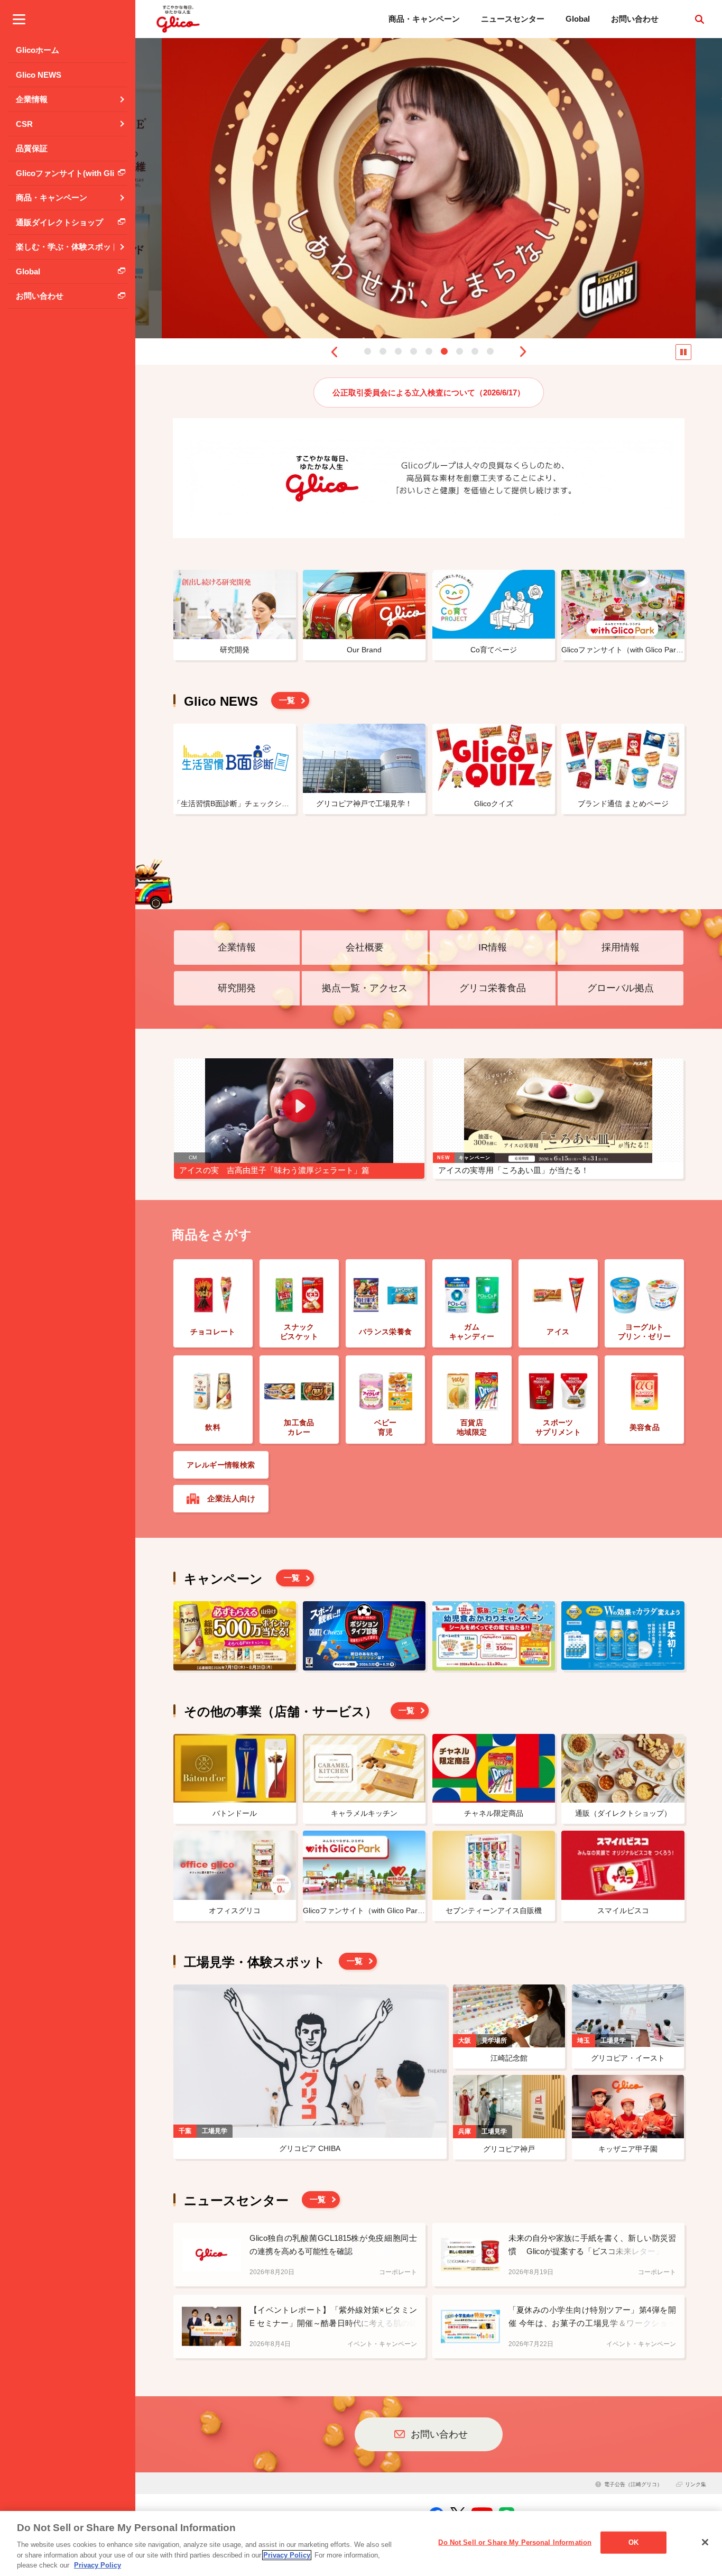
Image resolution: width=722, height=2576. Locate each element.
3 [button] (398, 351)
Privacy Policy (287, 2555)
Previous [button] (334, 352)
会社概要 (365, 947)
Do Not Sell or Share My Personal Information (515, 2542)
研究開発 (237, 988)
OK (633, 2542)
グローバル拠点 (621, 988)
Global (578, 19)
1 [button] (368, 351)
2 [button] (383, 351)
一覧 (287, 700)
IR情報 (493, 947)
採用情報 (621, 947)
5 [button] (429, 351)
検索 (699, 19)
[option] (429, 188)
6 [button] (444, 351)
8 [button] (475, 351)
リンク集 (696, 2484)
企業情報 (237, 947)
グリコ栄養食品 (493, 988)
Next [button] (523, 352)
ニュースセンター (513, 19)
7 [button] (460, 351)
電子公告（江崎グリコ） (633, 2484)
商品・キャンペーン (424, 19)
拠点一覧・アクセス (365, 988)
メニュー (19, 19)
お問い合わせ (635, 19)
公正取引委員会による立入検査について (429, 393)
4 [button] (414, 351)
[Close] (705, 2542)
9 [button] (490, 351)
